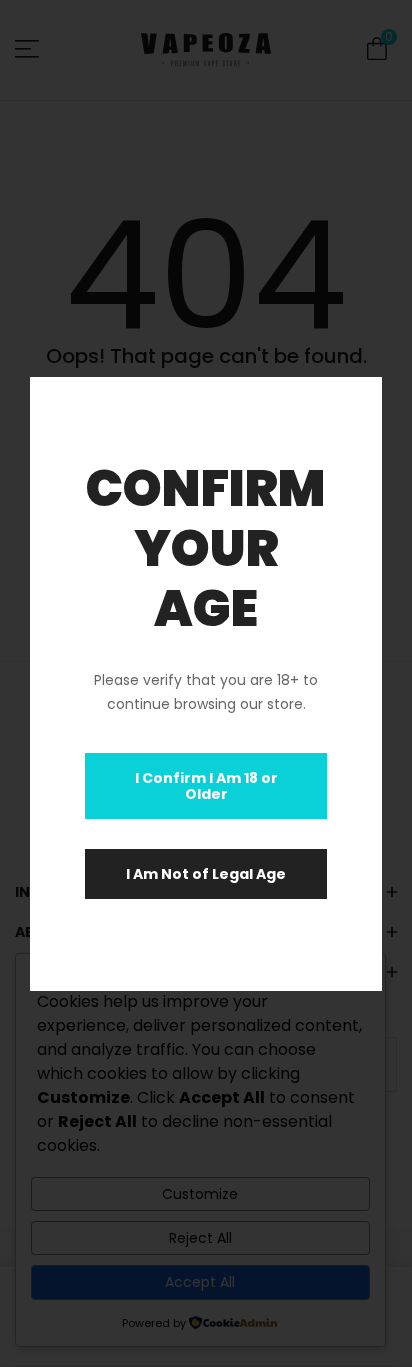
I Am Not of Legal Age (206, 874)
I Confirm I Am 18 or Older (206, 786)
